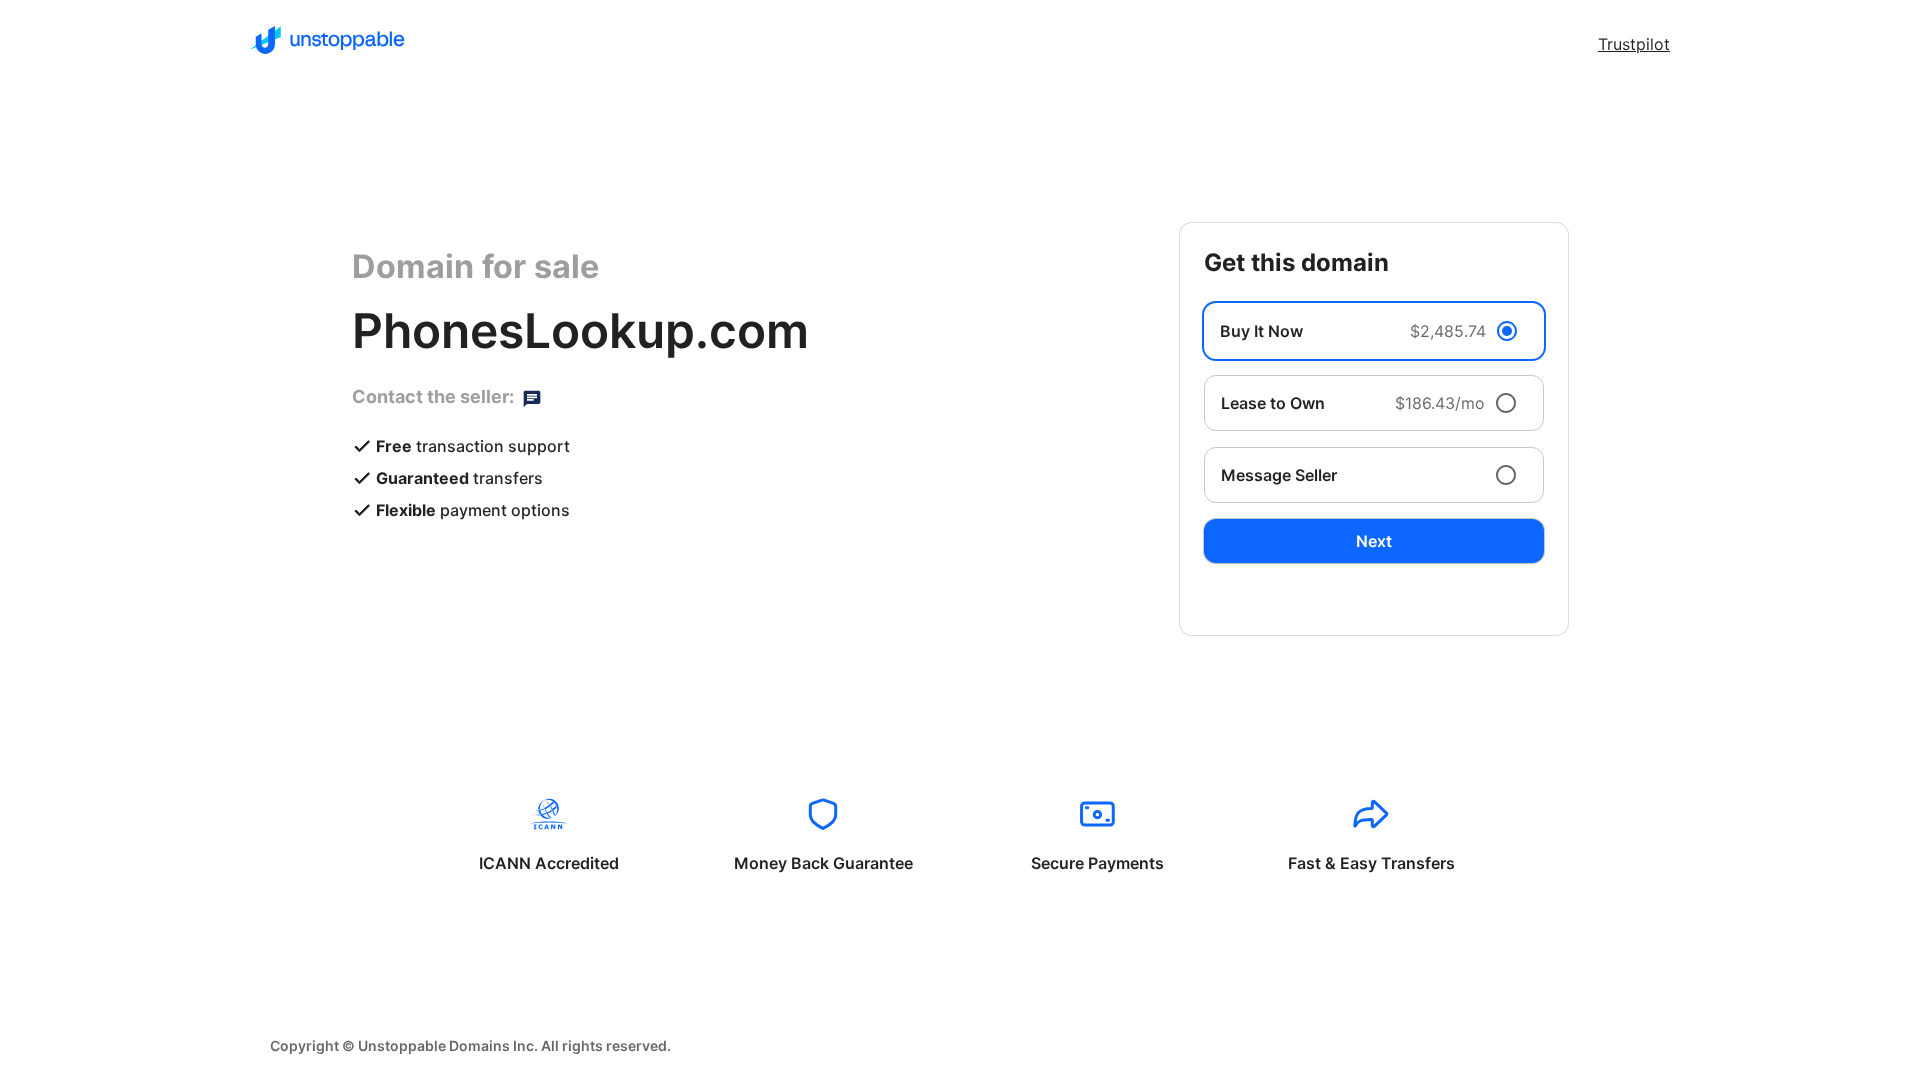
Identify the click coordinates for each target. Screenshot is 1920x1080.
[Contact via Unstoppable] (532, 397)
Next (1374, 541)
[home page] (327, 40)
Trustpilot (1634, 44)
